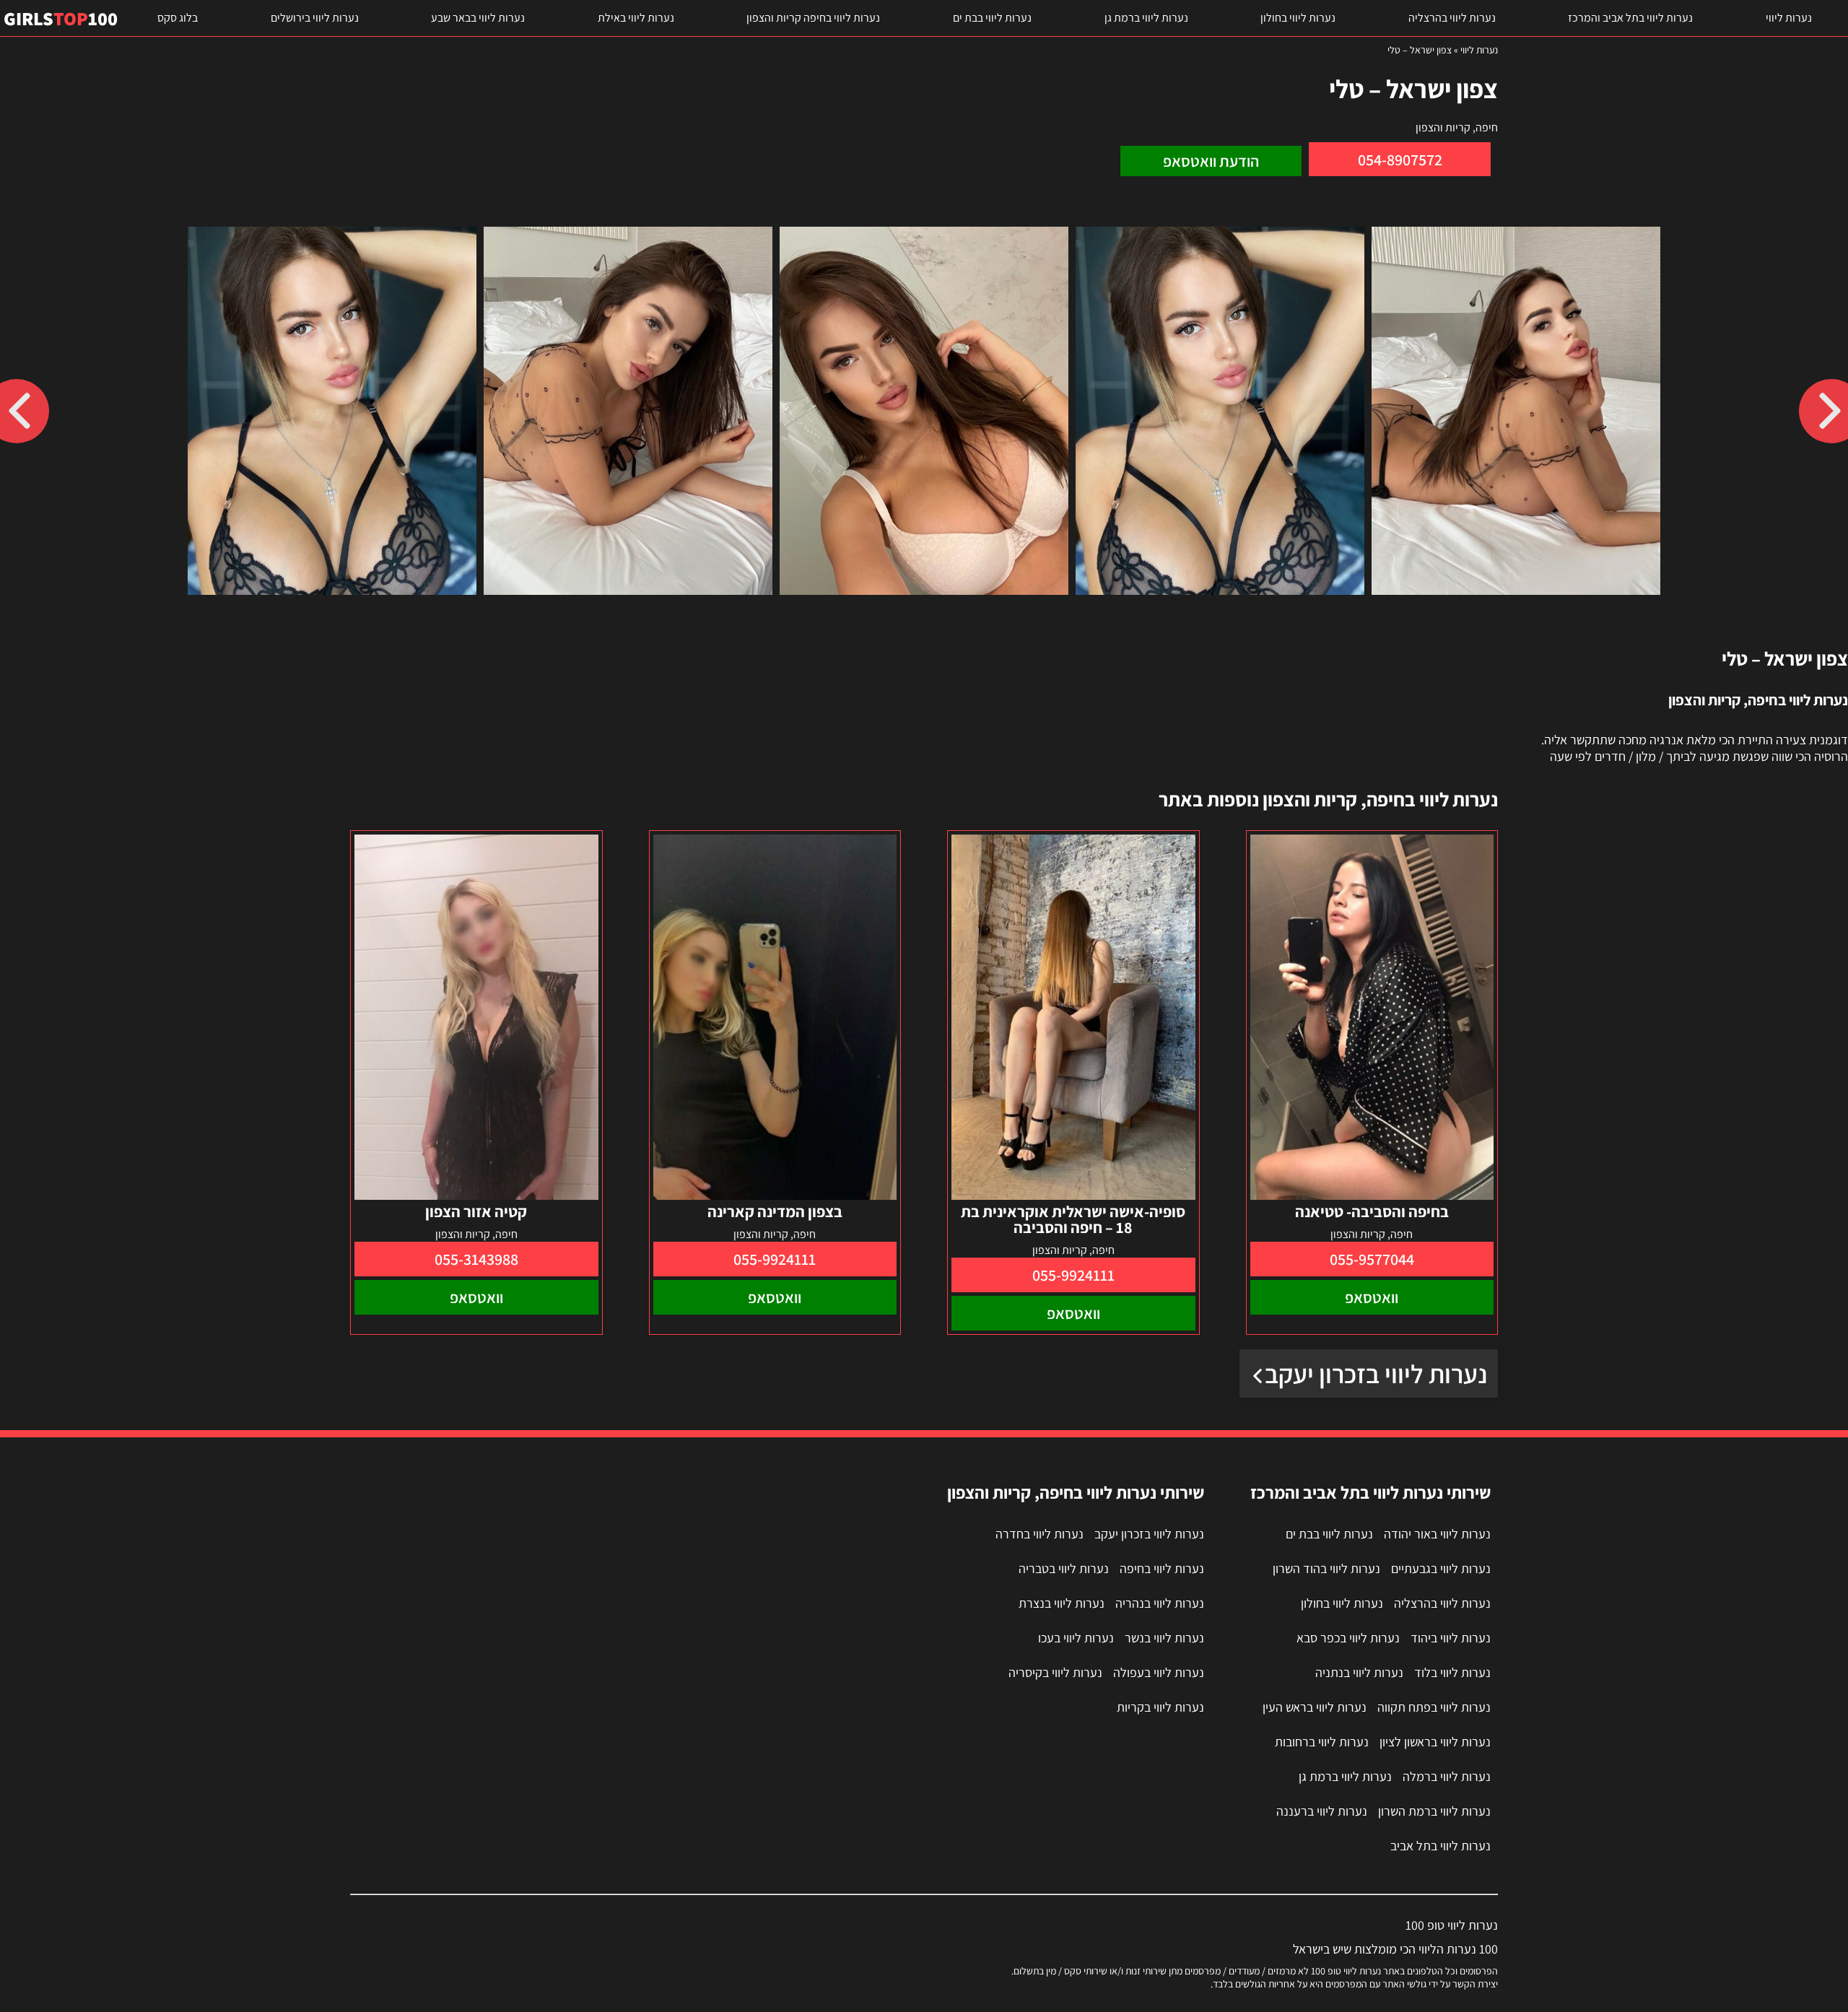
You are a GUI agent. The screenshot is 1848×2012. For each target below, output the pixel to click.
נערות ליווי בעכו (1076, 1638)
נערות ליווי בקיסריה (1055, 1672)
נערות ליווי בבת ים (992, 18)
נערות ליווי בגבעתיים (1441, 1568)
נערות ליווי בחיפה (1162, 1568)
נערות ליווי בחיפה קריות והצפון (813, 18)
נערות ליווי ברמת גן (1146, 18)
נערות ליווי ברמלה (1447, 1776)
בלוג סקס (178, 18)
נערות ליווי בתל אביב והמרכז (1630, 18)
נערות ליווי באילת (636, 18)
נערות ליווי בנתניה (1359, 1672)
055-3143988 (476, 1259)
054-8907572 (1400, 160)
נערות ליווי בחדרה (1039, 1534)
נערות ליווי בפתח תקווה (1434, 1707)
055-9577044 (1372, 1259)
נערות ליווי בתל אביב (1441, 1846)
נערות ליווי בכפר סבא (1348, 1638)
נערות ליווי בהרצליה (1452, 18)
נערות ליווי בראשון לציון (1435, 1742)
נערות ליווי (1789, 18)
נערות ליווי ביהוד (1451, 1638)
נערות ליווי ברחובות (1322, 1742)
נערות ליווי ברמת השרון (1434, 1811)
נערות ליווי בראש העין (1315, 1707)
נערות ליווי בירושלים (315, 18)
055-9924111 (1073, 1275)
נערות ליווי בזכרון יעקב (1376, 1373)
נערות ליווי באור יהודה (1437, 1534)
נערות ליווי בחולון (1298, 18)
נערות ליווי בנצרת (1062, 1603)
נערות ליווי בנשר (1164, 1638)
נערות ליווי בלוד (1452, 1672)
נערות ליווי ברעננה (1322, 1811)
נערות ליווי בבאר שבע (478, 18)
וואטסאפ (1372, 1297)
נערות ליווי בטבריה (1064, 1568)
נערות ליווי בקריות (1160, 1707)
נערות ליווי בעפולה (1159, 1672)
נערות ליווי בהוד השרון (1326, 1568)
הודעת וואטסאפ (1211, 161)
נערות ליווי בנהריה (1160, 1603)
